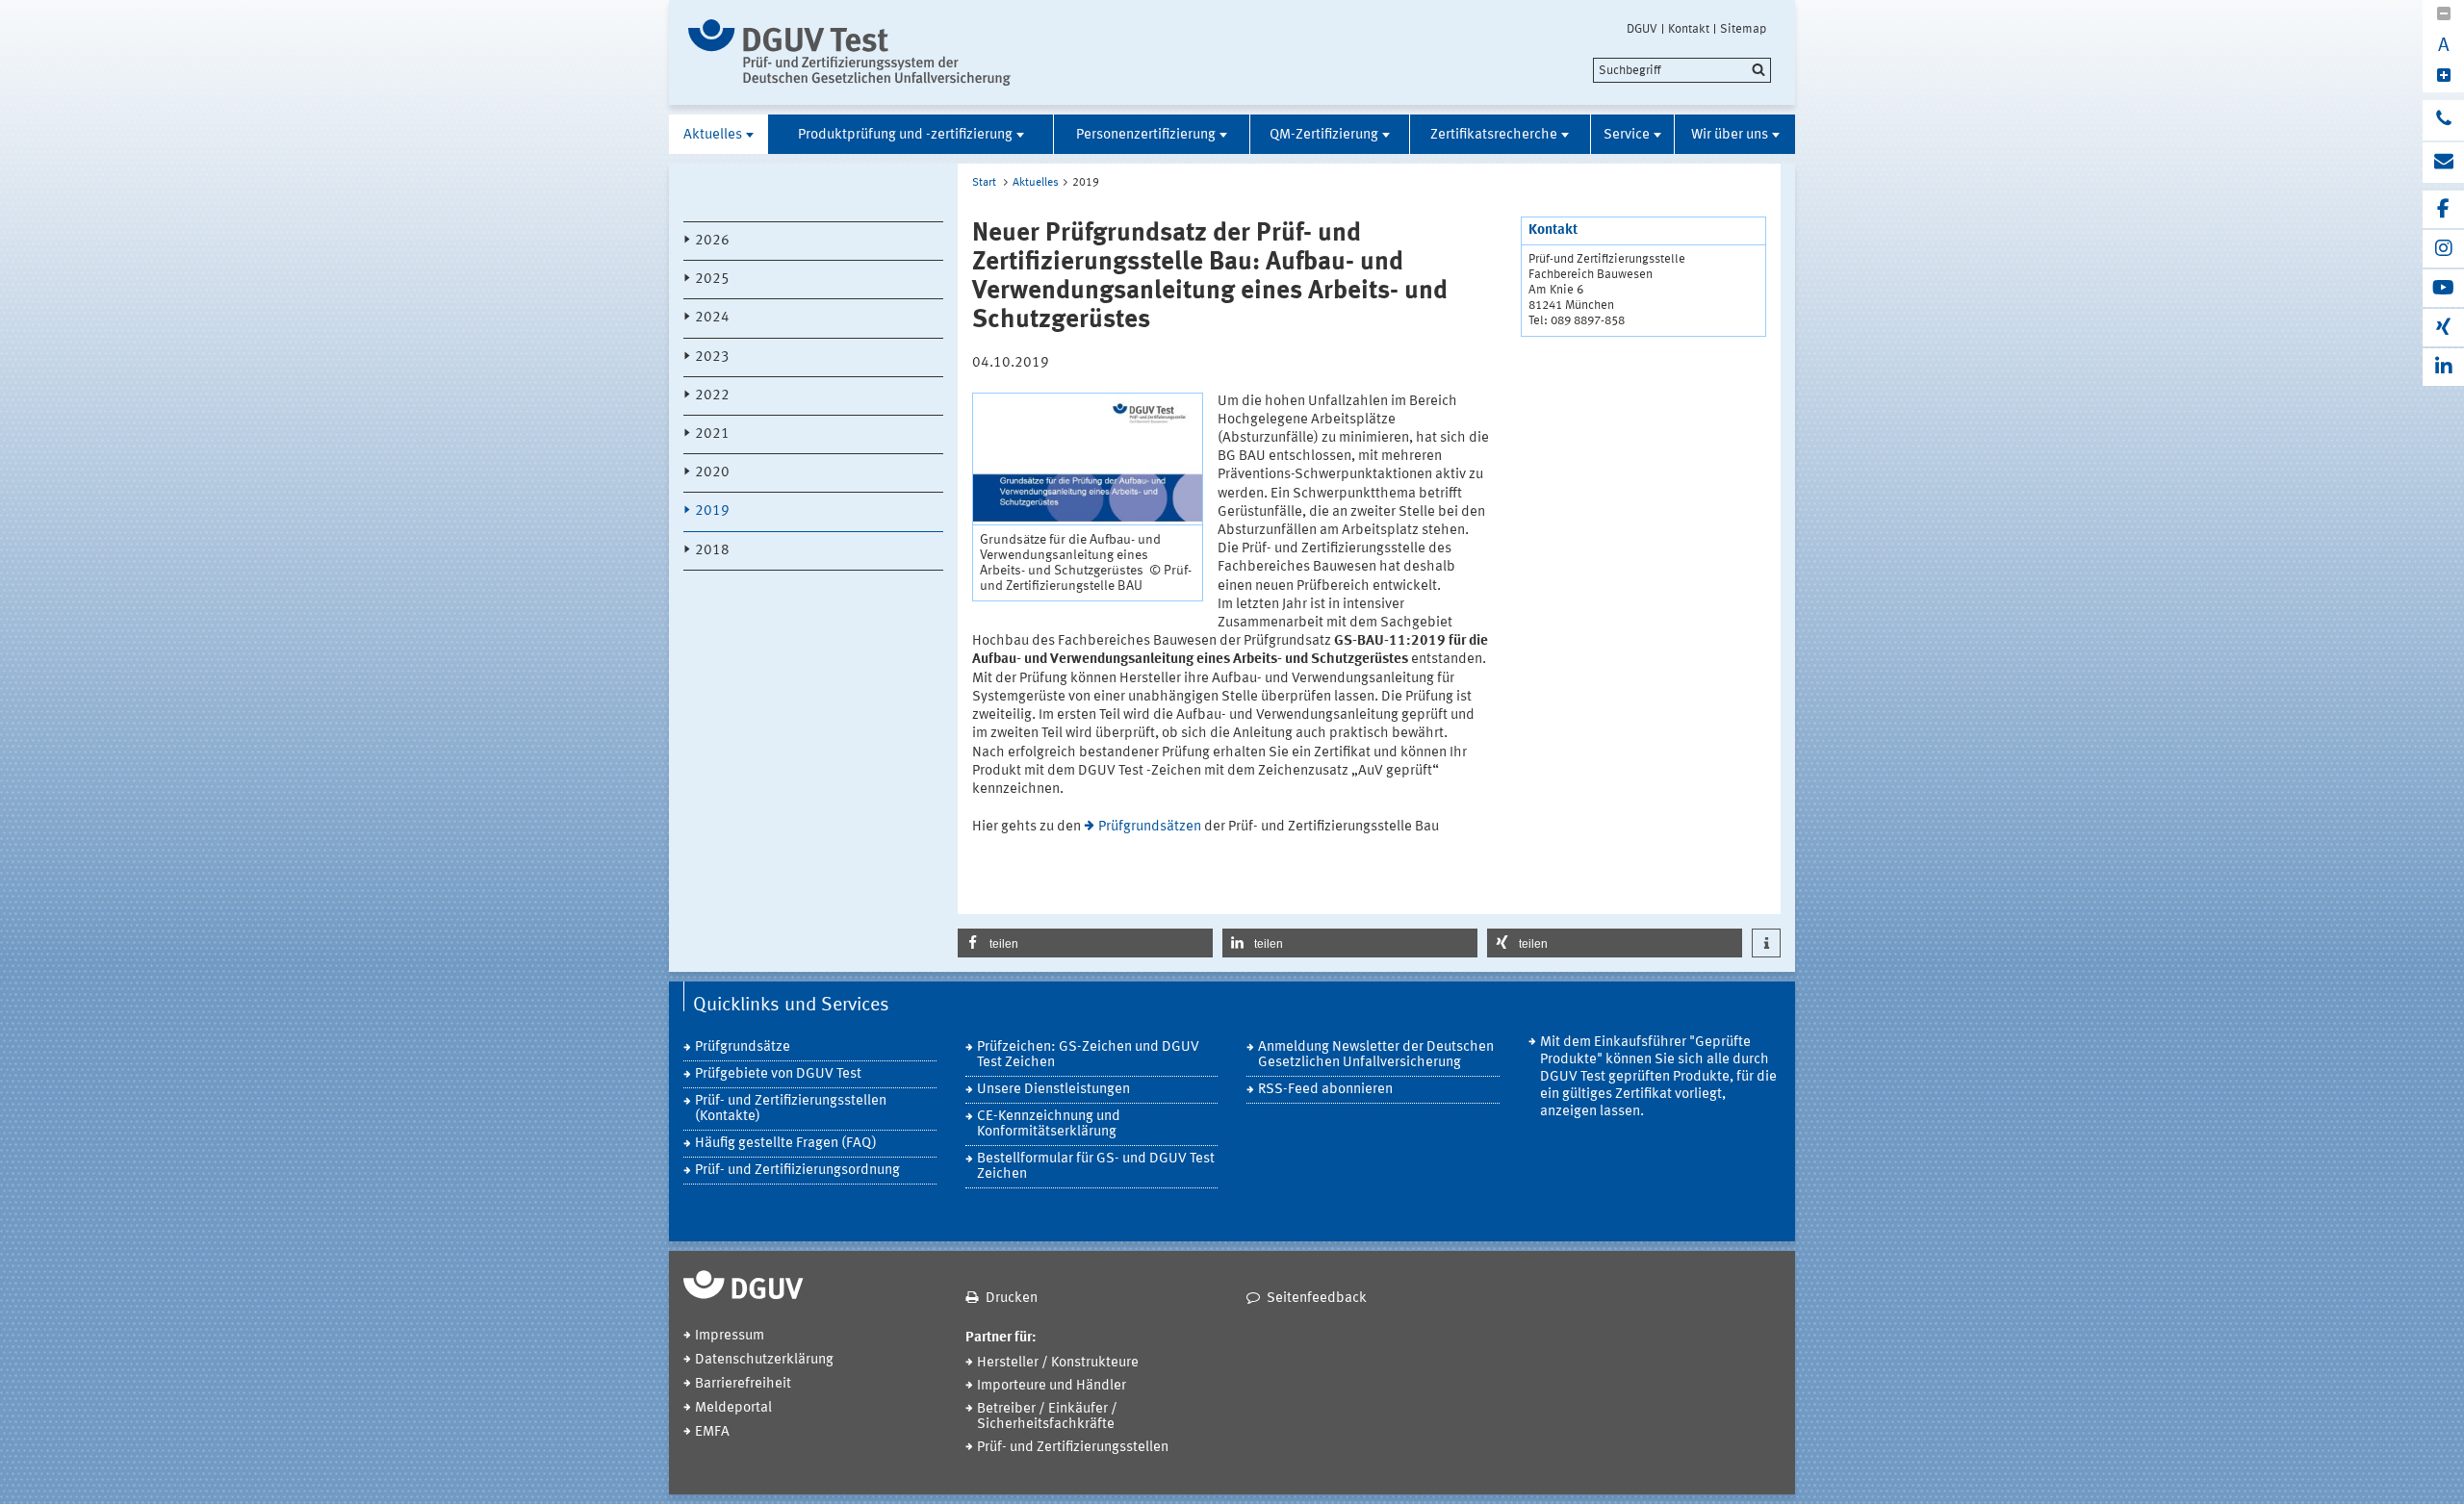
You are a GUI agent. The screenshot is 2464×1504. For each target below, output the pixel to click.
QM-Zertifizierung (1324, 135)
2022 (712, 396)
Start (984, 183)
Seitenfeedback (1317, 1299)
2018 (712, 551)
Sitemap (1743, 29)
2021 (712, 434)
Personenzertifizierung (1146, 135)
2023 (712, 357)
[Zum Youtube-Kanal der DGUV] (2443, 288)
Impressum (730, 1336)
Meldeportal (733, 1408)
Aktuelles (713, 135)
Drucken (1012, 1299)
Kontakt (1689, 29)
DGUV (1642, 29)
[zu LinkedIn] (2443, 367)
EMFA (712, 1432)
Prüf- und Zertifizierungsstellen (1073, 1448)
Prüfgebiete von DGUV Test (778, 1074)
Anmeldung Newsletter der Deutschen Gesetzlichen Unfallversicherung (1376, 1055)
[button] (1085, 943)
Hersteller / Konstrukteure (1058, 1363)
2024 (712, 318)
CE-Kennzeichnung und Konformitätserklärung (1049, 1124)
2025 (712, 280)
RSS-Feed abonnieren (1325, 1090)
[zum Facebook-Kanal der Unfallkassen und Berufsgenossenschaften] (2443, 209)
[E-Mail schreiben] (2443, 163)
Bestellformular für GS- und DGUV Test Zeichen (1096, 1167)
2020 (712, 473)
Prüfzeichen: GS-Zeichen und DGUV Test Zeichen (1088, 1055)
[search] (1682, 70)
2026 (712, 241)
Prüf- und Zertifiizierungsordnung (797, 1171)
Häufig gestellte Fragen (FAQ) (786, 1144)
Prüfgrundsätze (743, 1047)
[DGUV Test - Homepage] (849, 52)
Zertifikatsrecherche (1494, 135)
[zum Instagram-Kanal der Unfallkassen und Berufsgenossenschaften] (2443, 249)
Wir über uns (1730, 135)
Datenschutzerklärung (764, 1360)
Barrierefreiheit (743, 1384)
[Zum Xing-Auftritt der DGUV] (2443, 328)
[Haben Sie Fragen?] (2443, 120)
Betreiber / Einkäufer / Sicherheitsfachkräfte (1047, 1417)
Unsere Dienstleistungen (1053, 1090)
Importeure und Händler (1052, 1386)
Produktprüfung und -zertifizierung (905, 135)
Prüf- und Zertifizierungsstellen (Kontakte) (791, 1109)
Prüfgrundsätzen (1150, 827)
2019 (712, 511)
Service (1627, 135)
